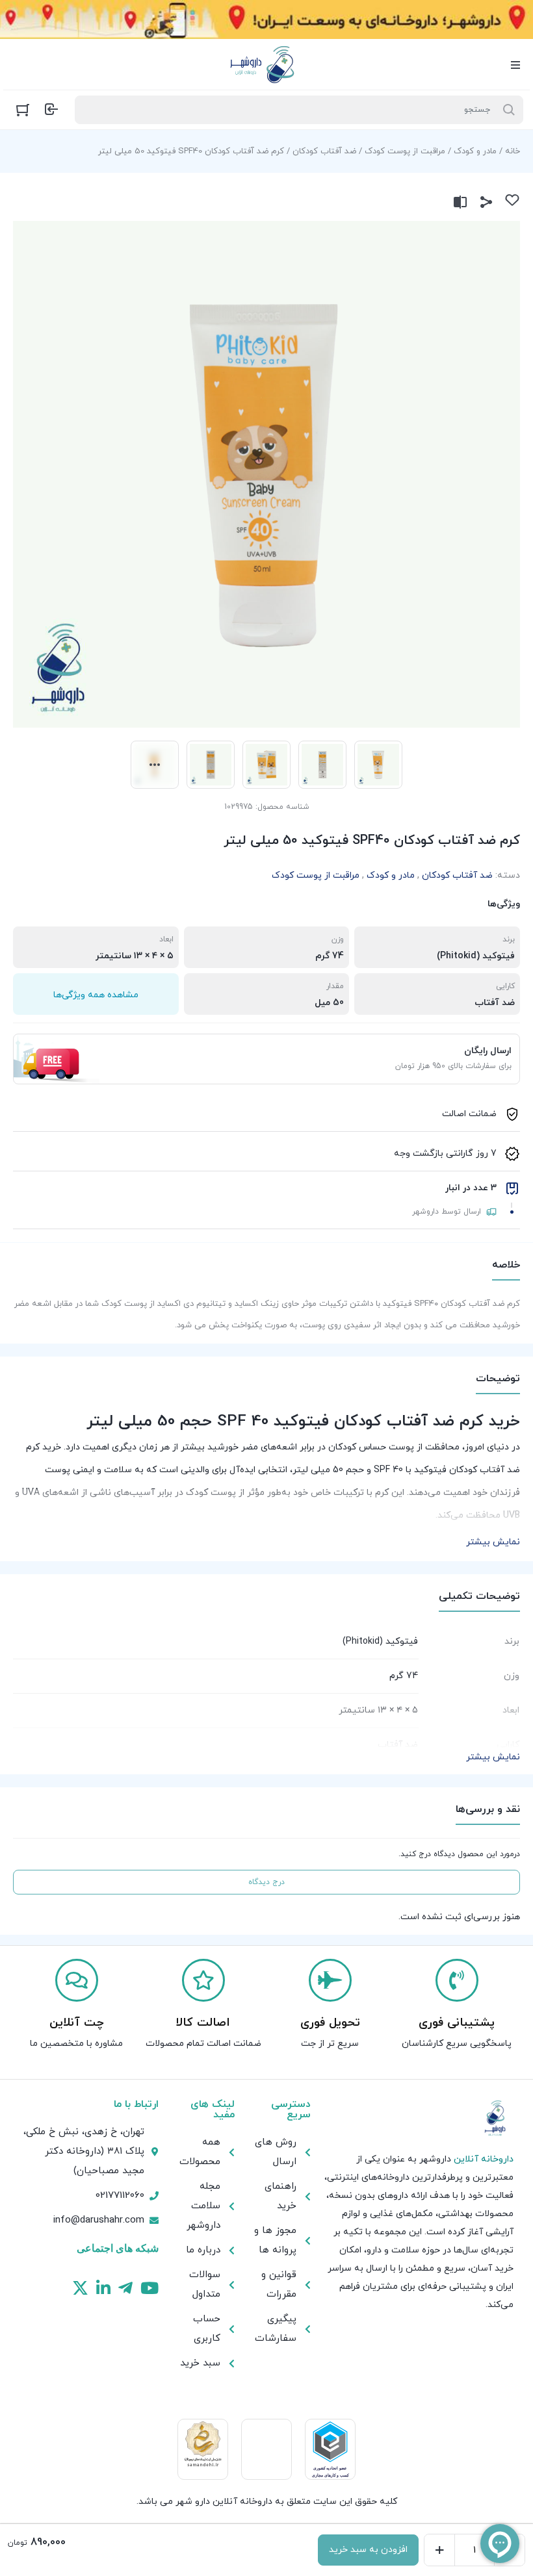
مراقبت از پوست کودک (405, 151)
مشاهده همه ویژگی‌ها (96, 995)
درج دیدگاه (266, 1882)
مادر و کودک (475, 151)
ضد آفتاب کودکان (324, 151)
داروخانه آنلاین (484, 2159)
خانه (513, 151)
